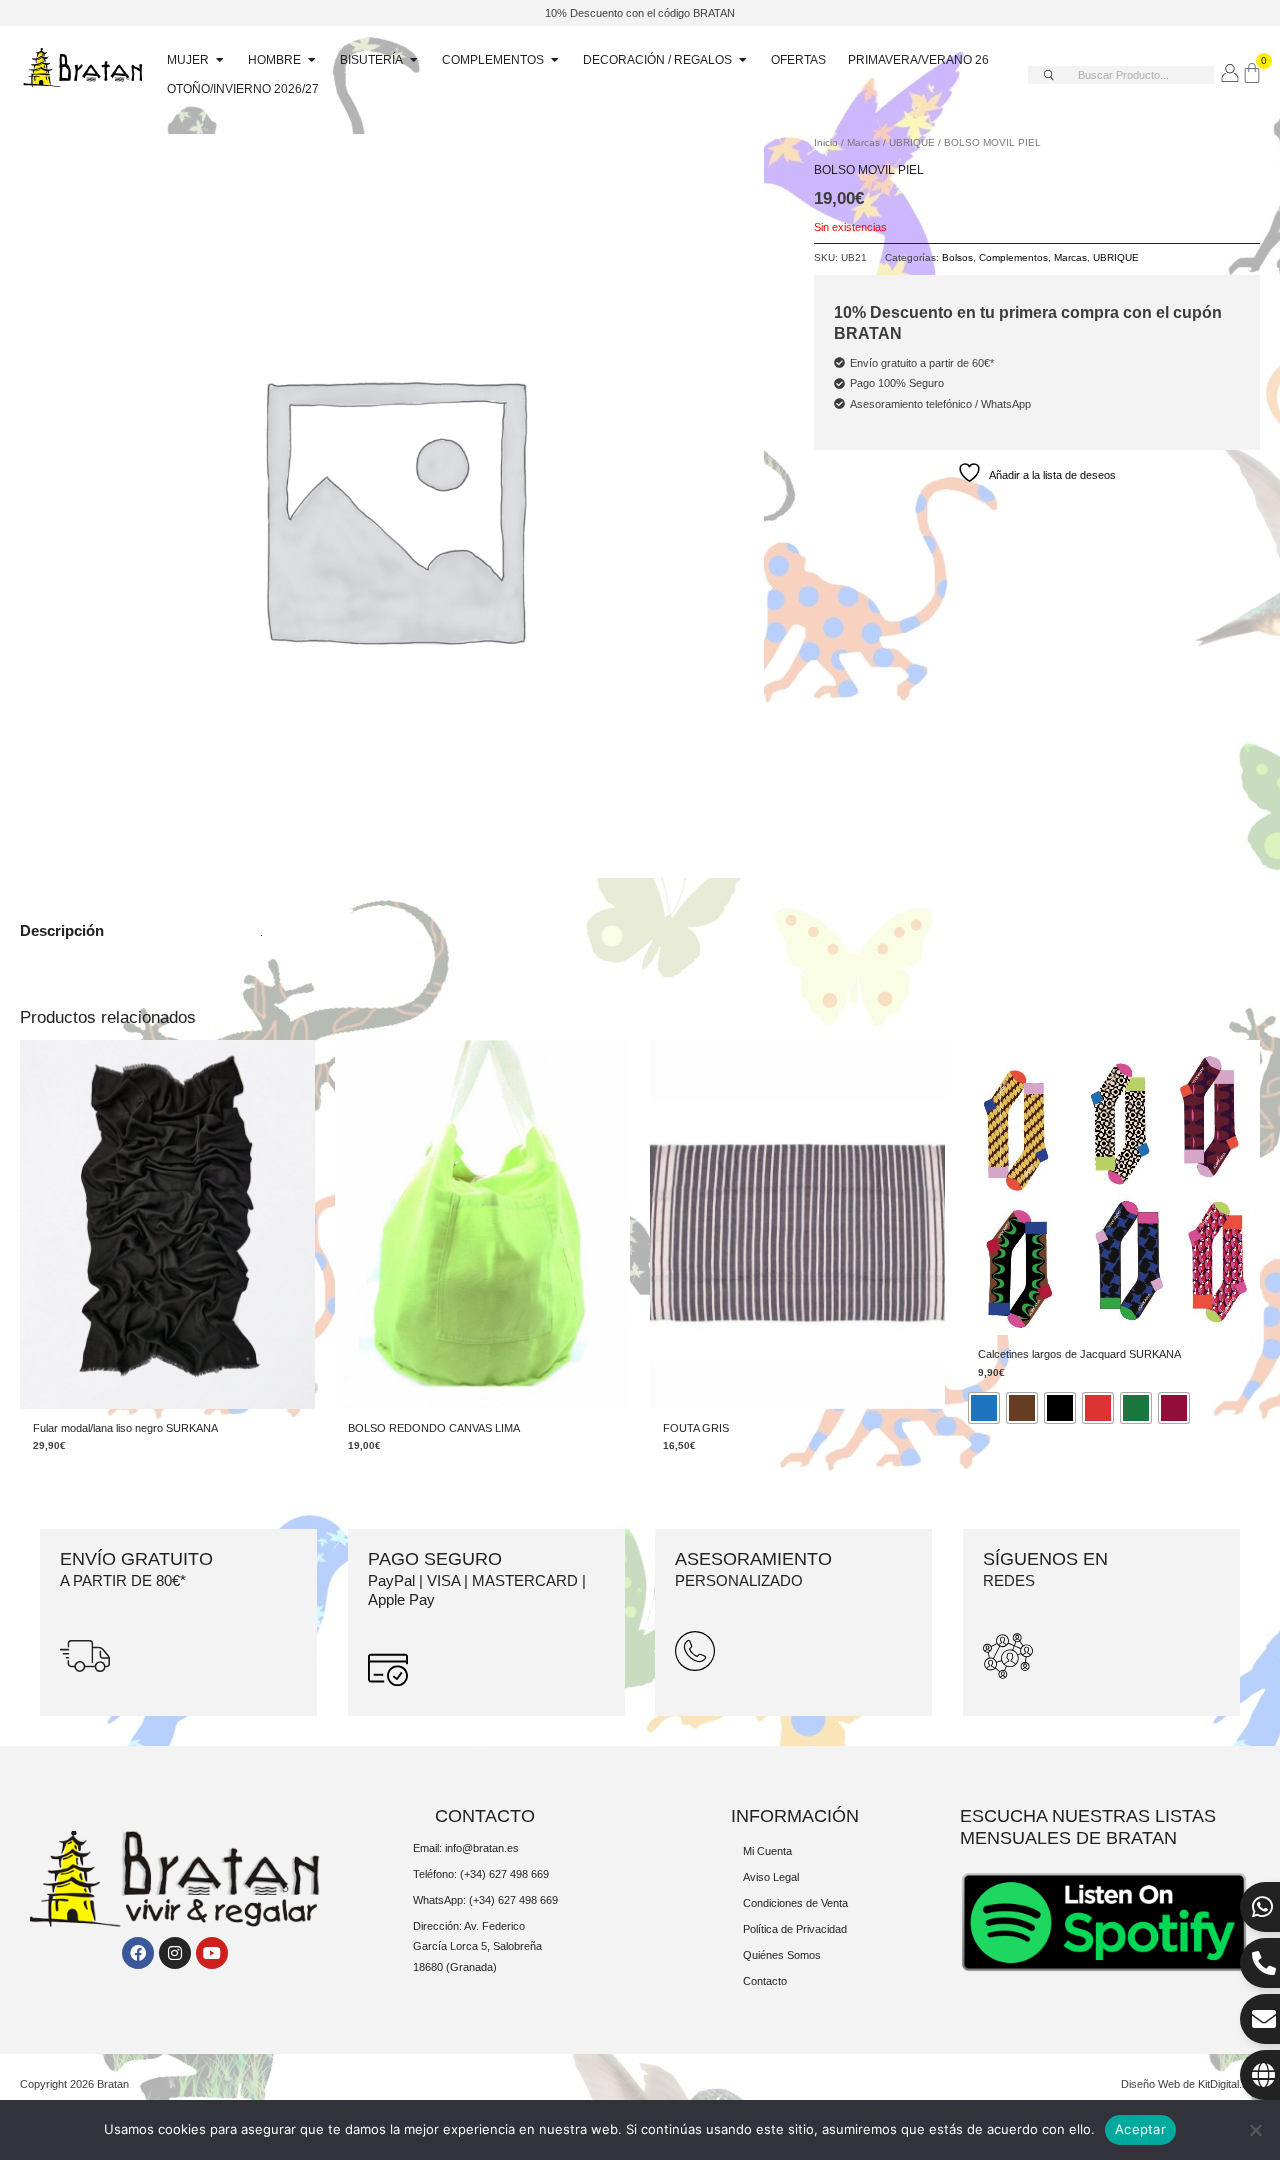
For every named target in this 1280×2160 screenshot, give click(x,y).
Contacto (765, 1981)
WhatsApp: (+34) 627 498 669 (485, 1900)
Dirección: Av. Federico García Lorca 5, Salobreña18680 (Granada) (477, 1946)
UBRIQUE (912, 142)
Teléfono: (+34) (451, 1874)
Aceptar (1140, 2129)
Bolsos (957, 257)
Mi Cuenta (767, 1851)
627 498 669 (519, 1874)
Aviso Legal (771, 1877)
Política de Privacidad (795, 1929)
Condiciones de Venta (795, 1903)
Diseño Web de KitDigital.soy (1190, 2084)
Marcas (863, 142)
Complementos (1013, 257)
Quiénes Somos (782, 1955)
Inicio (826, 142)
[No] (1255, 2130)
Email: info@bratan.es (466, 1848)
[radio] (984, 1408)
